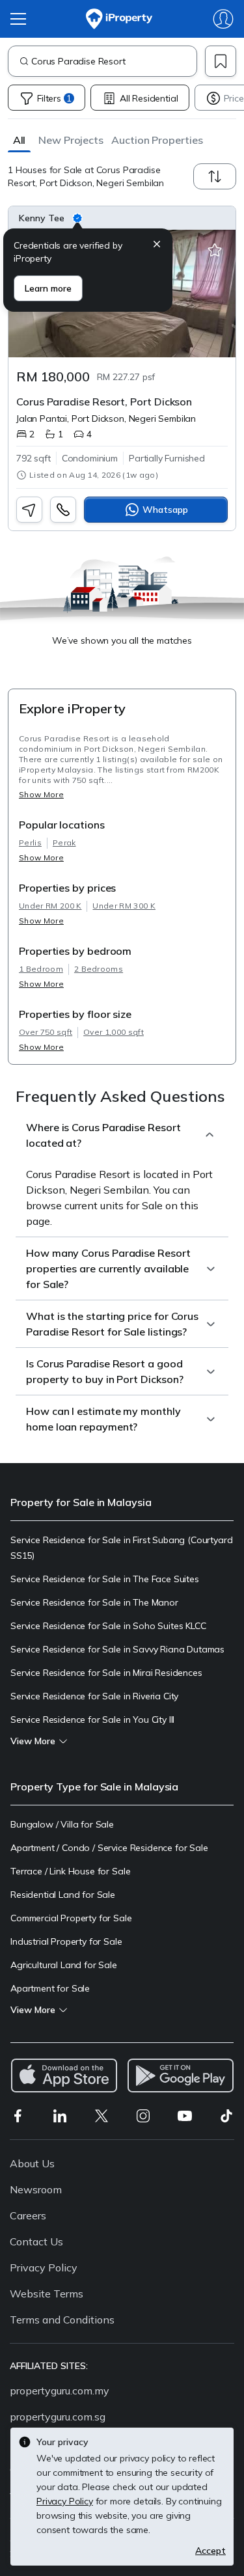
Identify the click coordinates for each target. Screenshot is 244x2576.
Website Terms (47, 2294)
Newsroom (36, 2189)
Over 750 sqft (46, 1032)
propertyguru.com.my (60, 2391)
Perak (64, 843)
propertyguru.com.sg (58, 2417)
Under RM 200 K (50, 906)
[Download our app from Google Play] (181, 2076)
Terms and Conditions (62, 2320)
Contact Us (36, 2241)
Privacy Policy (44, 2268)
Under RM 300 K (124, 906)
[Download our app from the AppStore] (64, 2076)
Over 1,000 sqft (114, 1032)
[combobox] (114, 61)
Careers (28, 2215)
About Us (32, 2163)
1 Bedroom (41, 969)
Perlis (30, 843)
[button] (19, 140)
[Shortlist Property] (215, 251)
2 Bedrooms (99, 969)
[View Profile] (122, 218)
